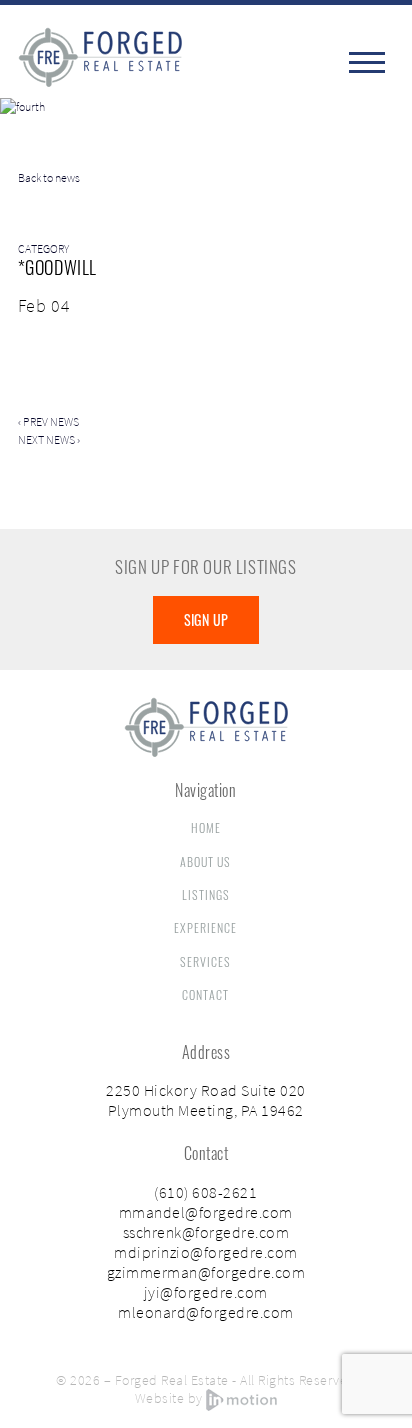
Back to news (49, 177)
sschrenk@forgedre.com (206, 1232)
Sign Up (206, 619)
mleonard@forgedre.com (206, 1312)
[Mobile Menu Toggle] (369, 62)
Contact (205, 994)
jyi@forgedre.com (206, 1292)
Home (206, 827)
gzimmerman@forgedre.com (206, 1272)
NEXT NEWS (46, 439)
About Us (205, 861)
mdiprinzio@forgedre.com (206, 1252)
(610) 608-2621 (205, 1192)
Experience (205, 927)
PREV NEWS (51, 421)
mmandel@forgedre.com (206, 1212)
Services (205, 961)
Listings (206, 894)
